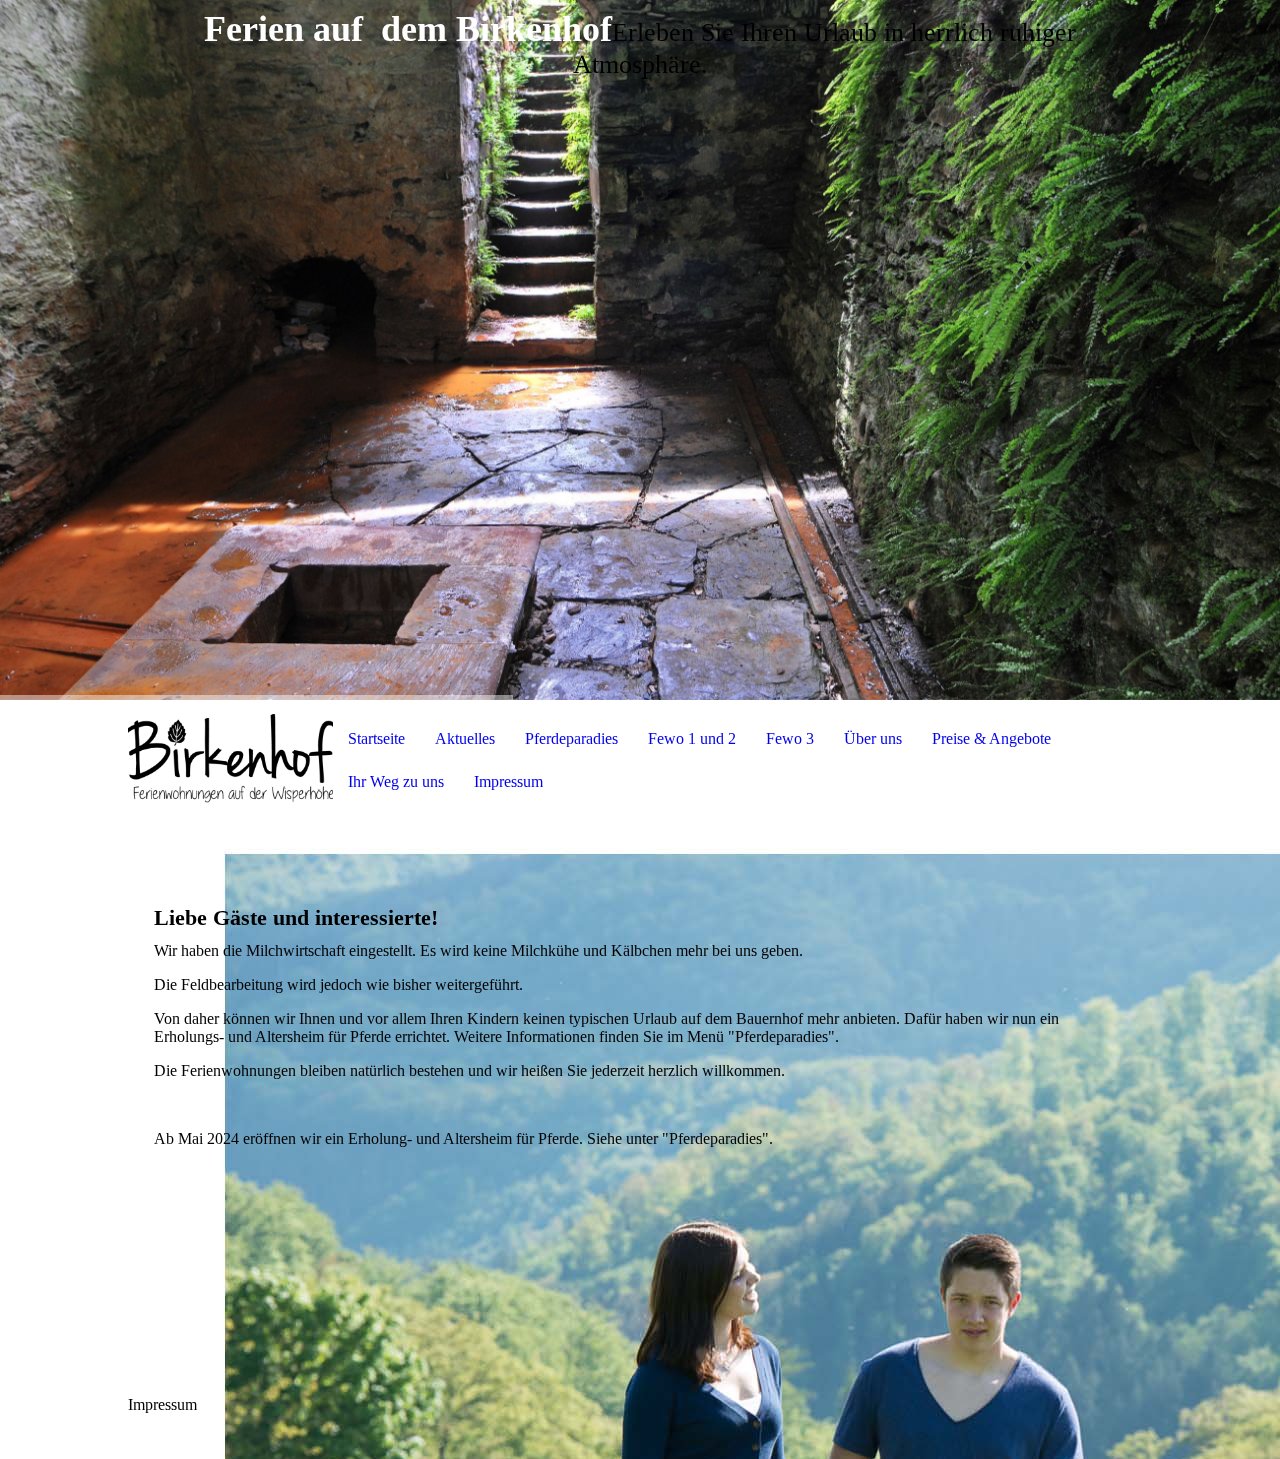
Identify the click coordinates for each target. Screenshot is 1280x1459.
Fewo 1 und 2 (692, 738)
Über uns (873, 738)
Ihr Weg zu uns (396, 781)
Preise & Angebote (991, 738)
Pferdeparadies (571, 738)
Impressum (508, 781)
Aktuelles (465, 738)
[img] (640, 350)
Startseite (376, 738)
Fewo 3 (790, 738)
